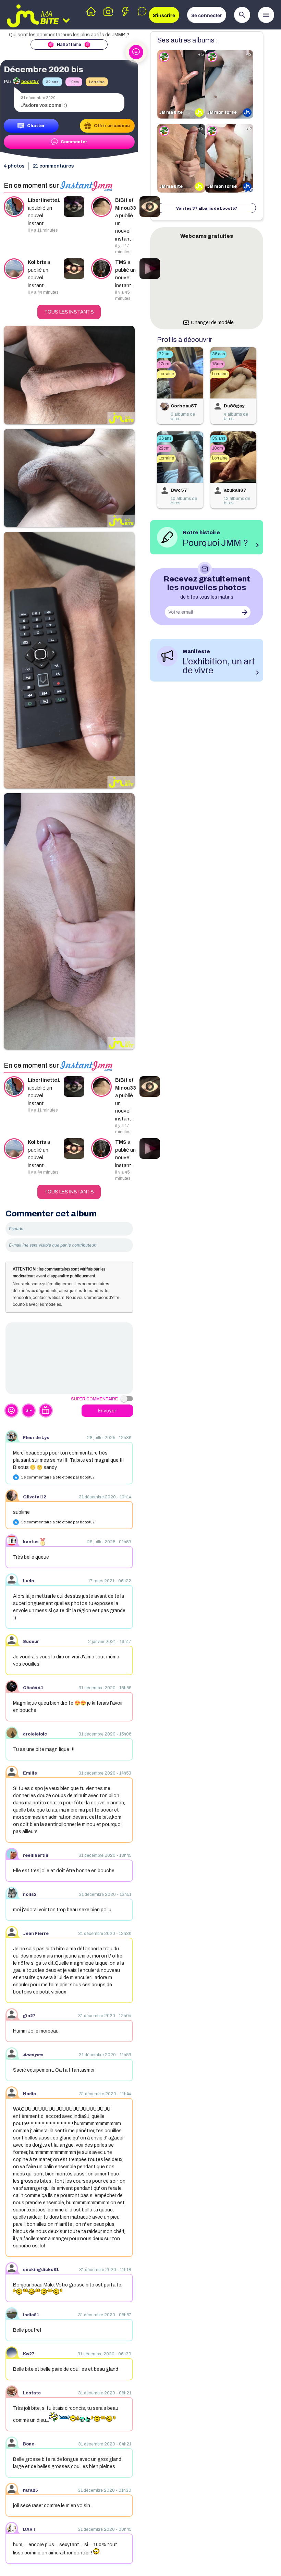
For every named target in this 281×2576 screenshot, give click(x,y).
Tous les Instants (69, 312)
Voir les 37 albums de (207, 208)
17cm (164, 364)
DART (29, 2529)
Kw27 (29, 2354)
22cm (164, 448)
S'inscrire (164, 15)
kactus (31, 1542)
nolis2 (30, 1894)
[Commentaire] (69, 1358)
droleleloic (35, 1734)
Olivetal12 (35, 1497)
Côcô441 (33, 1688)
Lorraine (97, 82)
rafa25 (30, 2490)
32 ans (52, 82)
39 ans (219, 438)
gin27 (29, 2016)
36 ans (218, 354)
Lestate (32, 2393)
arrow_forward (245, 612)
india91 (31, 2315)
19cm (74, 82)
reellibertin (36, 1855)
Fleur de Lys (36, 1438)
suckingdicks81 (41, 2270)
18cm (218, 364)
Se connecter (207, 15)
